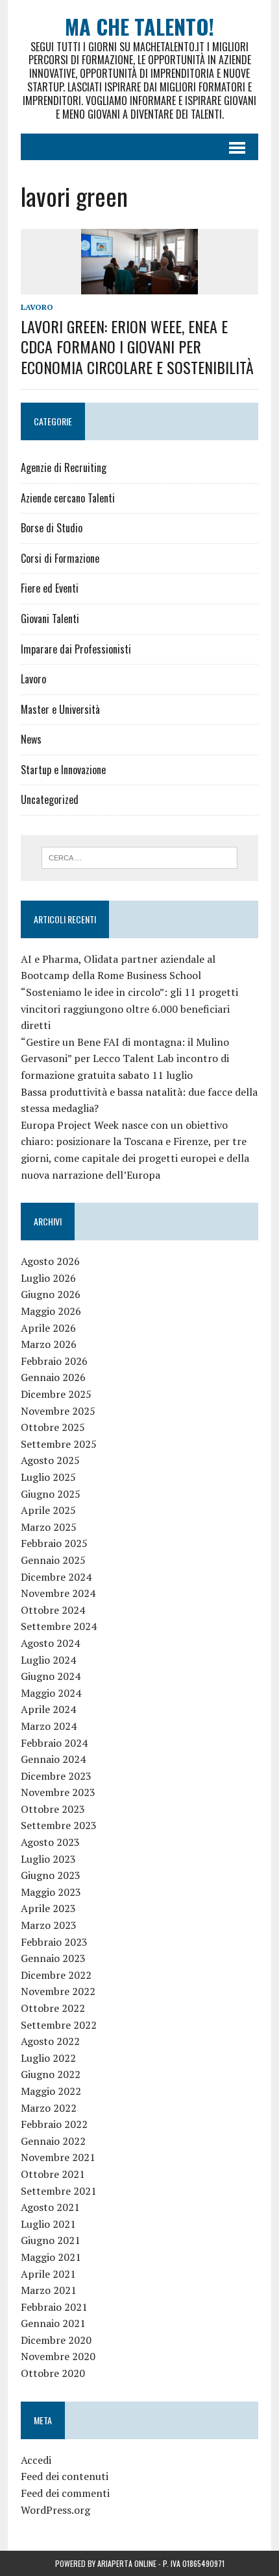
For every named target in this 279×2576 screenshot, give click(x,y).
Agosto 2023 (50, 1842)
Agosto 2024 (50, 1643)
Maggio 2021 (51, 2257)
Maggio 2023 (51, 1892)
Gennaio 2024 (53, 1759)
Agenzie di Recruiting (64, 467)
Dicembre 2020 (56, 2340)
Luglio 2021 (48, 2224)
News (31, 739)
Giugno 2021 (51, 2240)
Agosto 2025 (50, 1460)
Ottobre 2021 (53, 2174)
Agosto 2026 (50, 1261)
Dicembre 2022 (56, 1975)
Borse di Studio (52, 528)
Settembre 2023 (59, 1825)
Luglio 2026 (48, 1278)
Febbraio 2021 (54, 2307)
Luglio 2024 (48, 1660)
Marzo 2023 (49, 1925)
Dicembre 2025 (56, 1394)
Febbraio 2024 (54, 1743)
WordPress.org (55, 2510)
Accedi (36, 2460)
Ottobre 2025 (53, 1427)
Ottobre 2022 (53, 2008)
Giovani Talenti (50, 619)
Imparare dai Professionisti (76, 649)
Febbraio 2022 (54, 2124)
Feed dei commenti (65, 2493)
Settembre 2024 (59, 1626)
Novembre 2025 (58, 1411)
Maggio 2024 (51, 1693)
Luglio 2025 (48, 1477)
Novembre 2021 (58, 2157)
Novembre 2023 (58, 1792)
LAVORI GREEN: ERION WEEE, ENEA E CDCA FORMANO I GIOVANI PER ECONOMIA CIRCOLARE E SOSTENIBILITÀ (137, 346)
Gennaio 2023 (53, 1958)
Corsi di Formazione (60, 558)
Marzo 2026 (49, 1344)
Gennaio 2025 (53, 1560)
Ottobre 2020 (53, 2373)
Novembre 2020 (58, 2356)
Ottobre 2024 (53, 1610)
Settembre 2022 (59, 2025)
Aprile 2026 (48, 1328)
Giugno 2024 (51, 1676)
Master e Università (60, 709)
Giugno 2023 (51, 1875)
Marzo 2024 (49, 1726)
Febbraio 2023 (54, 1942)
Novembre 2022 (58, 1991)
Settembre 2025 (59, 1444)
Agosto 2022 (50, 2041)
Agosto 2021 (50, 2207)
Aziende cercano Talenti (68, 498)
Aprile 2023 (48, 1908)
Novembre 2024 (58, 1593)
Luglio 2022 (48, 2058)
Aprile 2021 (48, 2274)
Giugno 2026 (51, 1294)
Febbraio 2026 (54, 1361)
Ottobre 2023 (53, 1809)
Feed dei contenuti (65, 2476)
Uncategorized (50, 799)
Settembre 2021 (59, 2191)
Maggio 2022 (51, 2091)
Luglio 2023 (48, 1859)
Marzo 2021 (49, 2290)
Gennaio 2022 (53, 2141)
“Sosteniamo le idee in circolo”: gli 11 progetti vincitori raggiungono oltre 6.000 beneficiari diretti (129, 1009)
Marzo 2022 (49, 2108)
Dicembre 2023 (56, 1776)
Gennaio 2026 (53, 1377)
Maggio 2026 (51, 1311)
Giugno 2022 (51, 2074)
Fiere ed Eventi (50, 588)
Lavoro (37, 307)
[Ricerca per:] (140, 857)
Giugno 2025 (51, 1494)
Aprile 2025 (48, 1510)
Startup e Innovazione (63, 770)
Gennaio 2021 (53, 2323)
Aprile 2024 (48, 1709)
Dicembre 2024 (56, 1577)
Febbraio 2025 (54, 1543)
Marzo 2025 (49, 1527)
